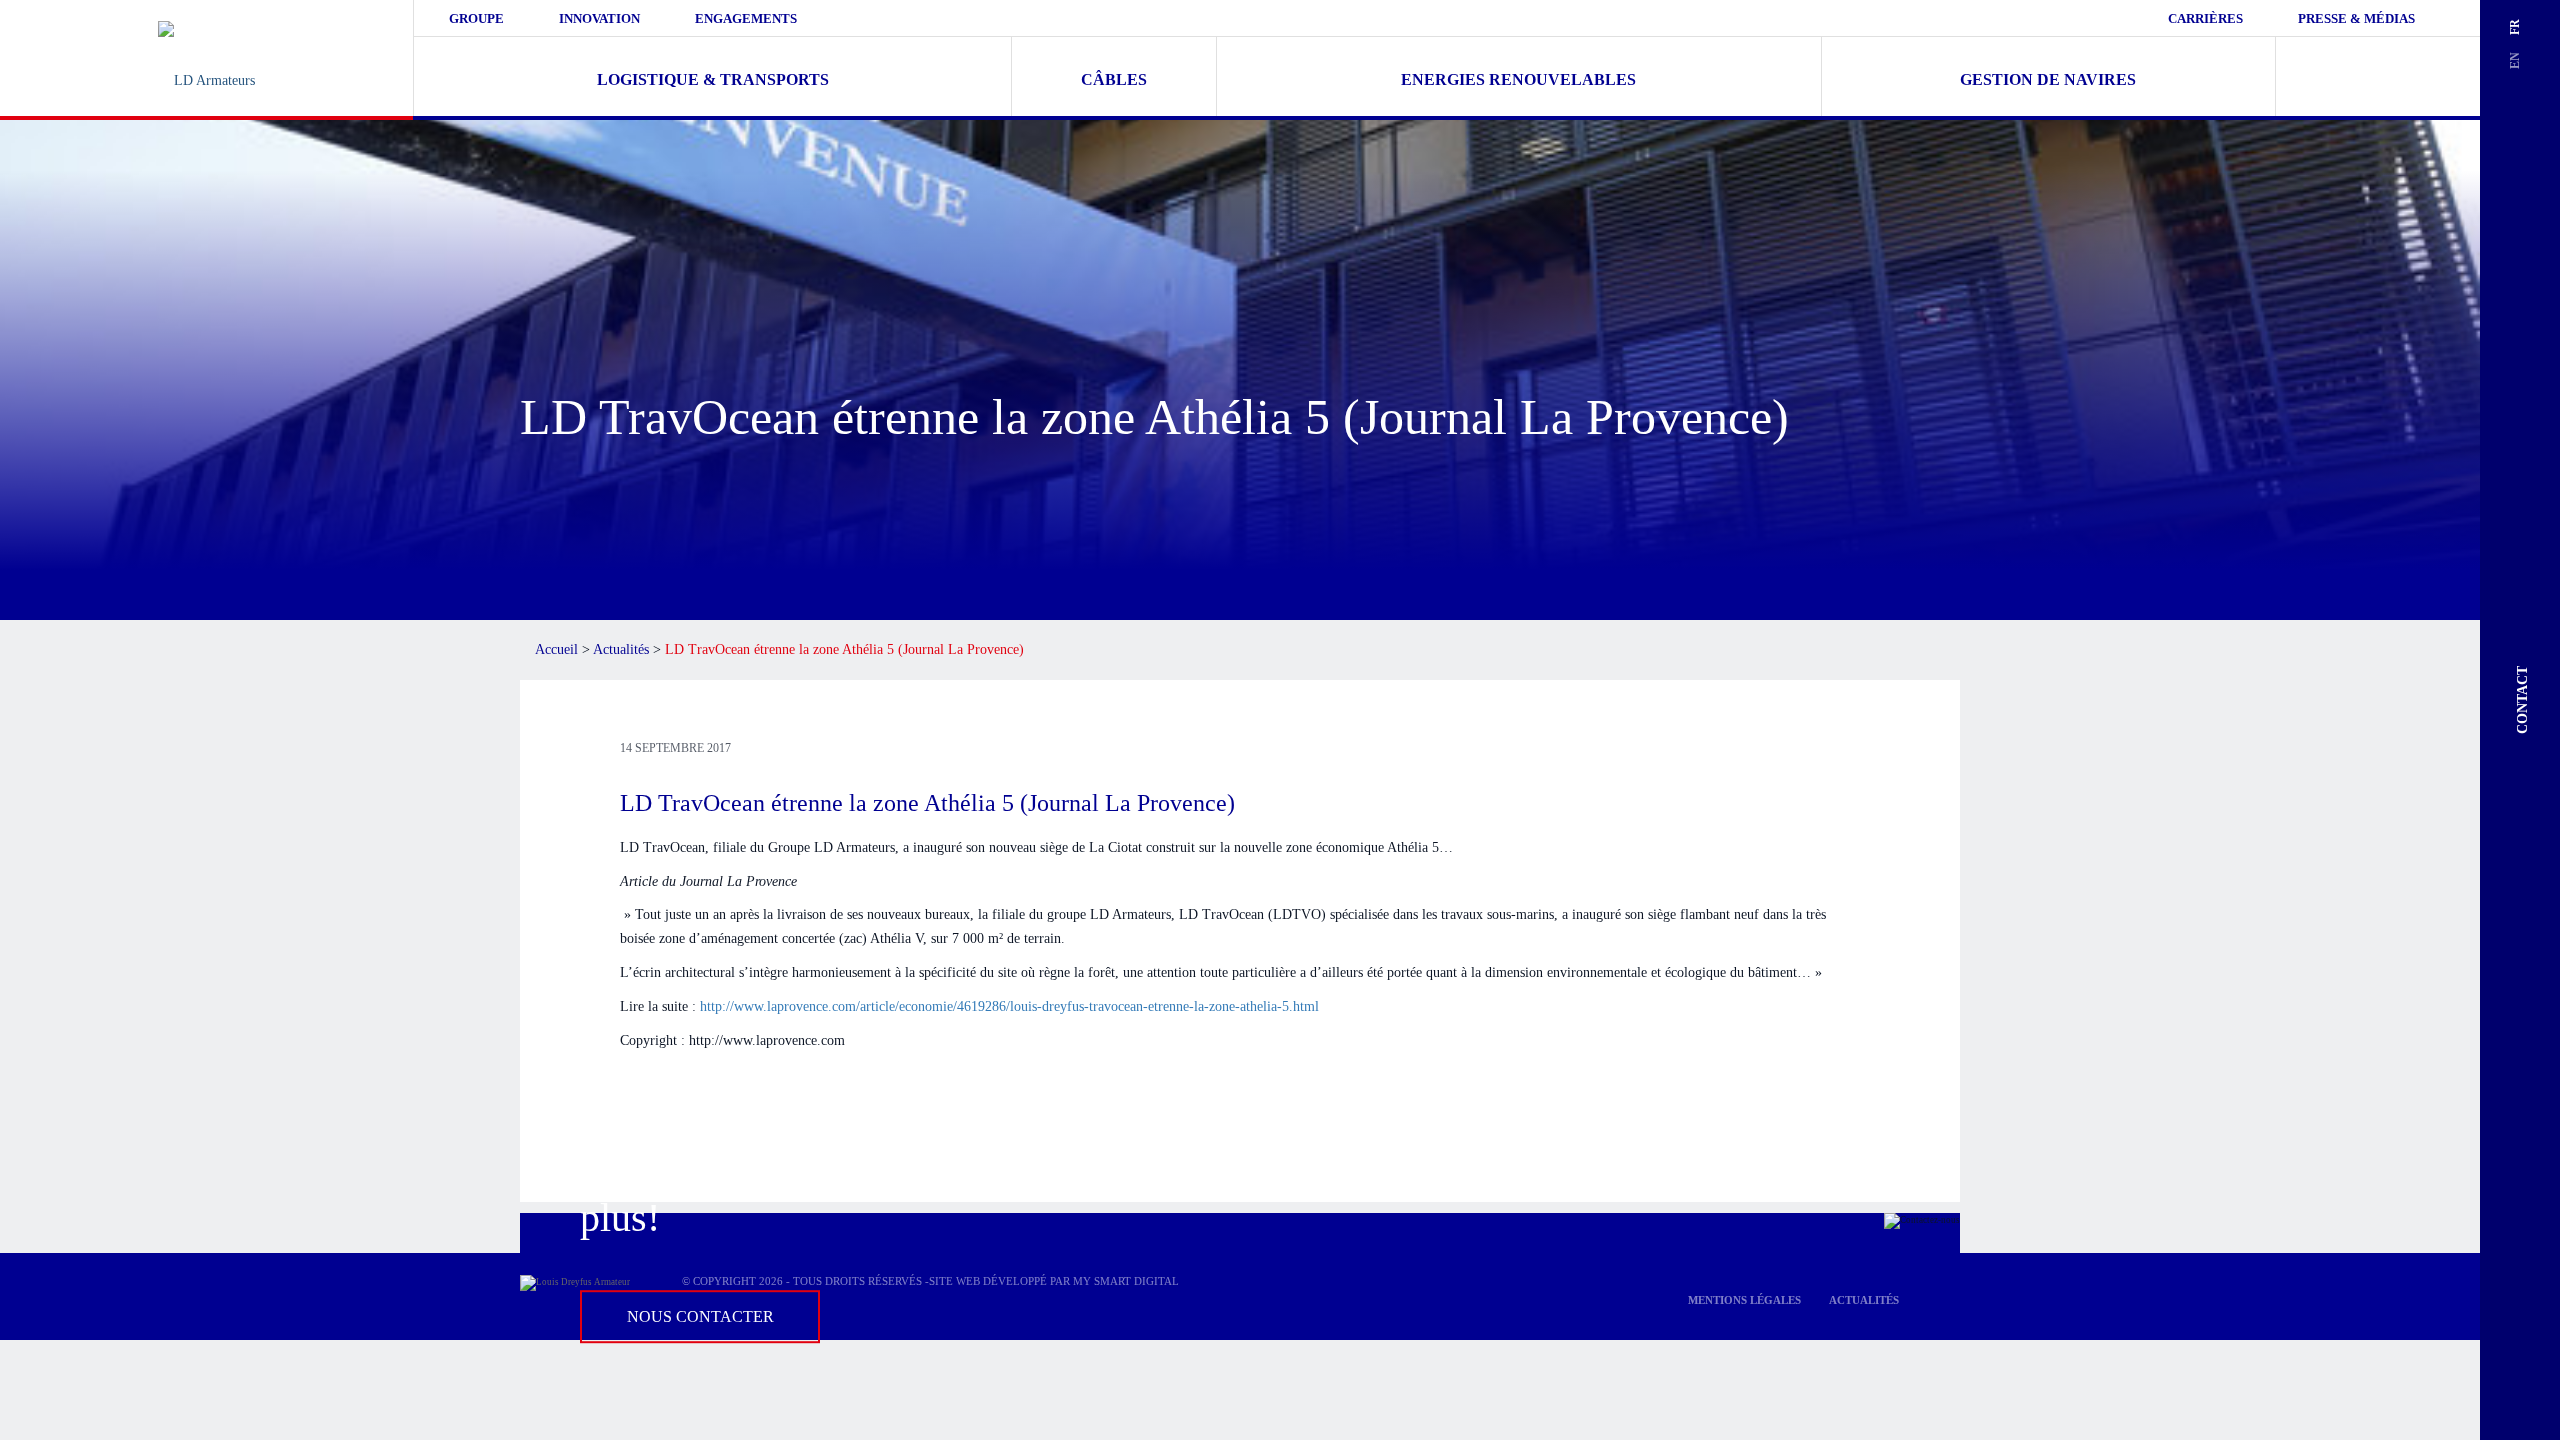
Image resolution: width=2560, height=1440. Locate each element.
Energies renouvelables (1518, 79)
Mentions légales (1744, 1300)
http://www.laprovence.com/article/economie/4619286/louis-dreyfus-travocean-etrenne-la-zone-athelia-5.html (1009, 1006)
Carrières (2205, 18)
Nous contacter (700, 1316)
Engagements (746, 18)
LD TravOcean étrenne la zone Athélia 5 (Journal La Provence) (927, 803)
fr (2515, 27)
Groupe (476, 18)
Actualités (621, 649)
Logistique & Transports (713, 79)
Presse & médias (2356, 18)
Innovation (599, 18)
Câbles (1114, 79)
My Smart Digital (1126, 1281)
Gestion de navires (2048, 79)
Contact (2522, 700)
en (2515, 60)
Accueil (556, 649)
